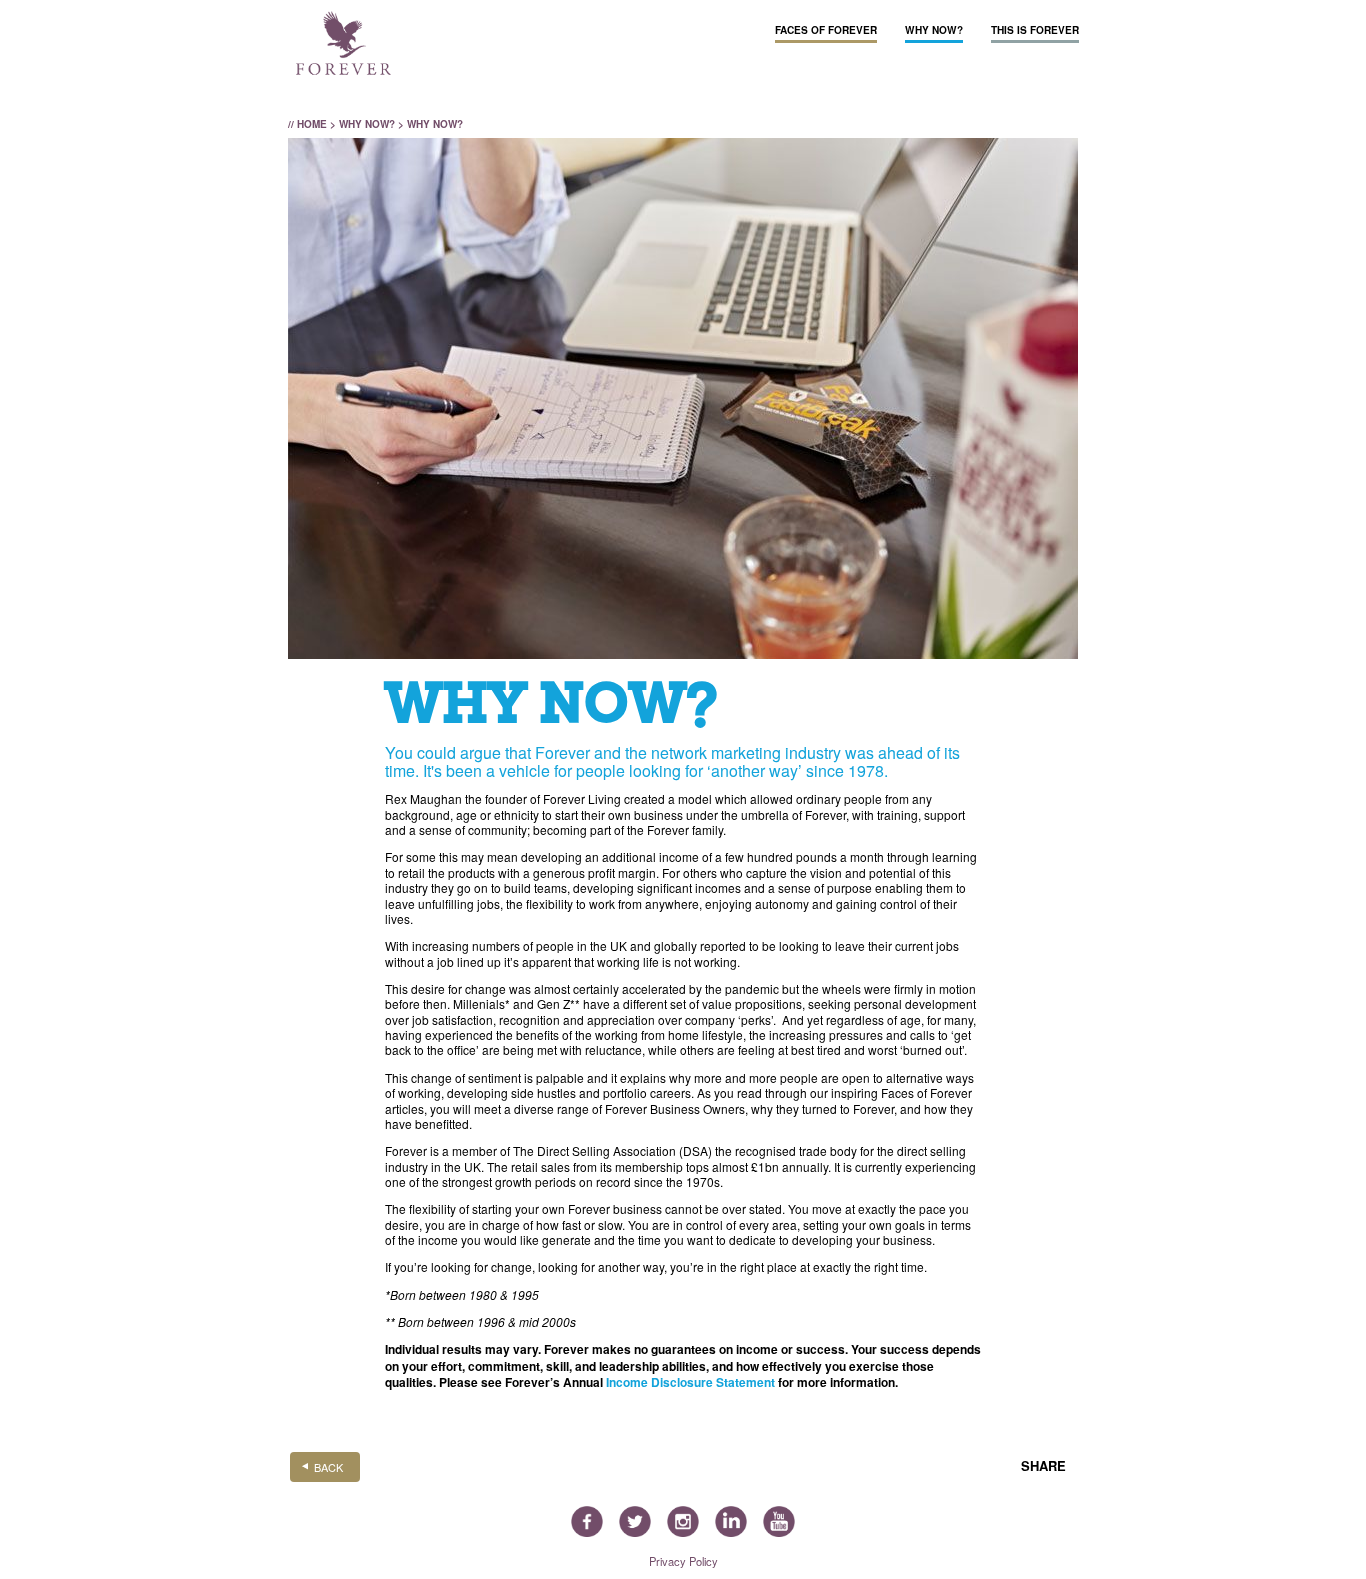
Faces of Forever (826, 30)
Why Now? (934, 30)
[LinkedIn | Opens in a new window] (731, 1523)
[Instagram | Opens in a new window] (683, 1523)
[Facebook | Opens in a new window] (587, 1523)
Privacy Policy (683, 1561)
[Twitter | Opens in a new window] (635, 1523)
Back (328, 1467)
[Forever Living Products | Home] (343, 44)
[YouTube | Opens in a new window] (779, 1523)
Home (312, 124)
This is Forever (1035, 30)
